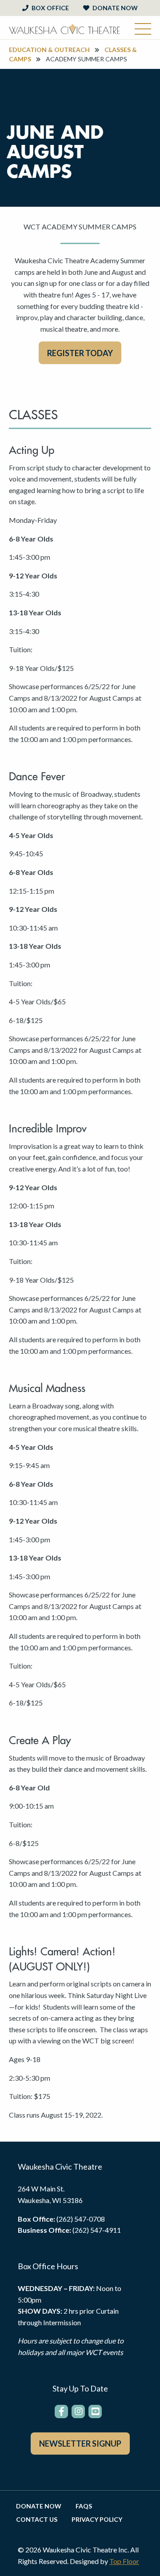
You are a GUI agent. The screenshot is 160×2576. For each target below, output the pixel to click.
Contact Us (37, 2520)
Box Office (50, 8)
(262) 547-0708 (81, 2219)
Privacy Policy (97, 2520)
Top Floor (124, 2561)
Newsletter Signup (80, 2444)
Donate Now (114, 8)
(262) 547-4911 (97, 2230)
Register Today (80, 353)
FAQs (84, 2506)
